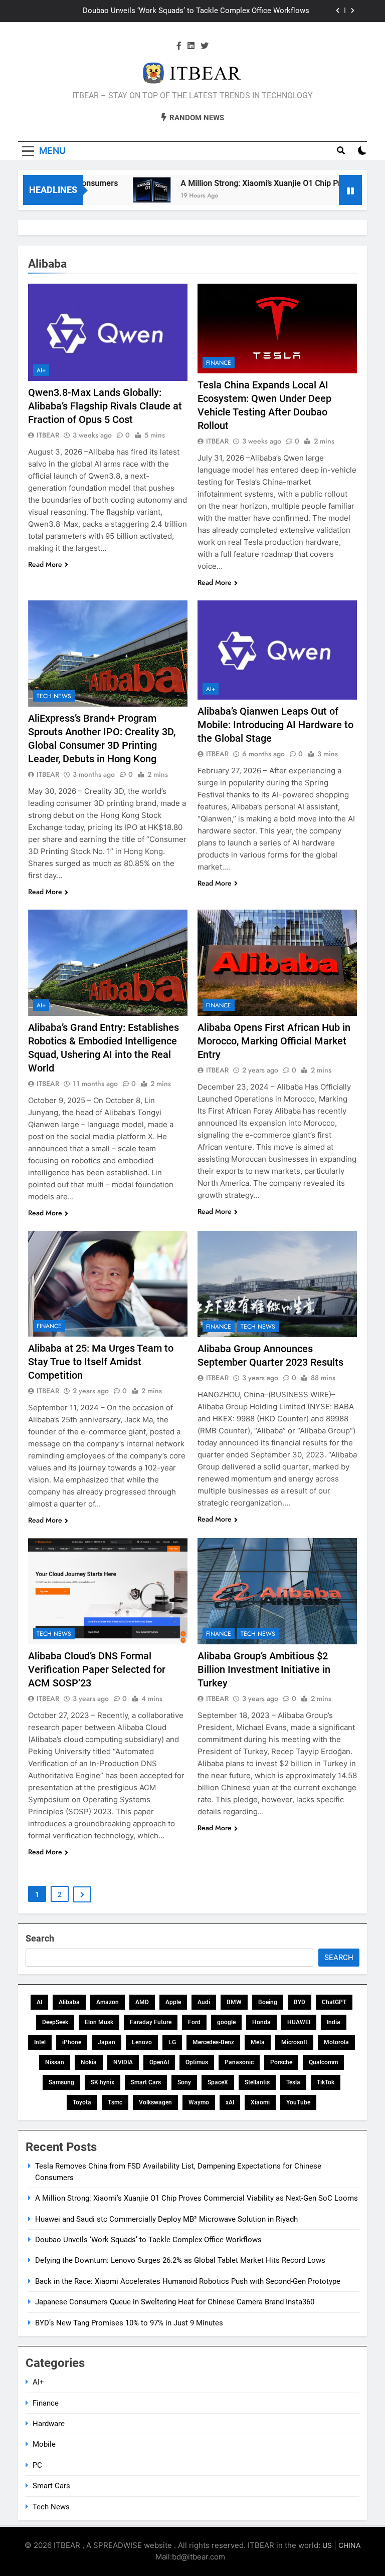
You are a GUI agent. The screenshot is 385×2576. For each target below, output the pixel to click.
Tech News (54, 696)
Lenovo (142, 2042)
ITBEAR (48, 435)
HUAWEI (299, 2022)
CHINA (349, 2545)
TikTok (326, 2082)
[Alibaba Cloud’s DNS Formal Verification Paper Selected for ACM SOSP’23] (108, 1591)
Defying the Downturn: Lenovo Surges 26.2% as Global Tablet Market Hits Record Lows (180, 2260)
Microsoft (294, 2042)
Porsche (281, 2062)
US (327, 2545)
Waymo (199, 2102)
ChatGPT (334, 2002)
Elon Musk (99, 2022)
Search (40, 1938)
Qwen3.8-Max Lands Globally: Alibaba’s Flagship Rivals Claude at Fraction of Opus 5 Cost (105, 406)
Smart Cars (146, 2082)
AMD (142, 2002)
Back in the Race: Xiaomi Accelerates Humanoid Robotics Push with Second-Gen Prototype (188, 2281)
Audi (204, 2002)
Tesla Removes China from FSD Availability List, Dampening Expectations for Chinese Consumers (181, 11)
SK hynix (103, 2082)
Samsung (61, 2082)
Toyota (82, 2102)
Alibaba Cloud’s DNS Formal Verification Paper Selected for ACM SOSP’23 (97, 1669)
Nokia (89, 2062)
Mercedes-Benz (213, 2042)
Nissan (55, 2062)
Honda (261, 2022)
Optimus (197, 2062)
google (226, 2022)
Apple (173, 2002)
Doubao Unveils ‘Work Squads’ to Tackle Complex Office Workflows (148, 2240)
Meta (258, 2042)
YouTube (298, 2102)
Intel (40, 2042)
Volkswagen (155, 2102)
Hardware (49, 2424)
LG (172, 2042)
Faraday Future (151, 2022)
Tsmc (115, 2102)
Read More (45, 564)
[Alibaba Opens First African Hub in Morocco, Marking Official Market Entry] (277, 963)
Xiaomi (260, 2102)
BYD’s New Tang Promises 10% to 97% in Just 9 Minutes (129, 2323)
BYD (300, 2002)
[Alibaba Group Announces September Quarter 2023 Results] (277, 1284)
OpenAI (159, 2062)
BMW (234, 2002)
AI (39, 2002)
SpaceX (218, 2082)
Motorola (336, 2042)
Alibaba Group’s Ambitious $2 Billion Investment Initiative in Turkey (264, 1669)
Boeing (268, 2002)
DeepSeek (55, 2022)
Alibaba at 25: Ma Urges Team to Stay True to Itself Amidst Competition (101, 1362)
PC (37, 2465)
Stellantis (257, 2082)
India (334, 2022)
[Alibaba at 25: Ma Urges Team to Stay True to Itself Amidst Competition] (108, 1284)
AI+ (41, 370)
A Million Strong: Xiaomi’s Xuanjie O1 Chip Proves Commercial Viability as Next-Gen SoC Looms (197, 2198)
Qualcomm (323, 2062)
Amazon (108, 2002)
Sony (184, 2082)
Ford (194, 2022)
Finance (219, 363)
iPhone (72, 2042)
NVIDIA (123, 2062)
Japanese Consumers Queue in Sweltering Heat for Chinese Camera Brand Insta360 (175, 2302)
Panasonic (239, 2062)
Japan (107, 2042)
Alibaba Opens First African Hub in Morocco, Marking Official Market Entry (274, 1041)
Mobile (44, 2444)
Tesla (293, 2082)
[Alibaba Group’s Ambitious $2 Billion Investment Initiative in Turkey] (277, 1591)
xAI (230, 2102)
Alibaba (69, 2002)
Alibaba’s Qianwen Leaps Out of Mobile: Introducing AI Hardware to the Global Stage (275, 725)
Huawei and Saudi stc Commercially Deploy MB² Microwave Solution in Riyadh (166, 2219)
